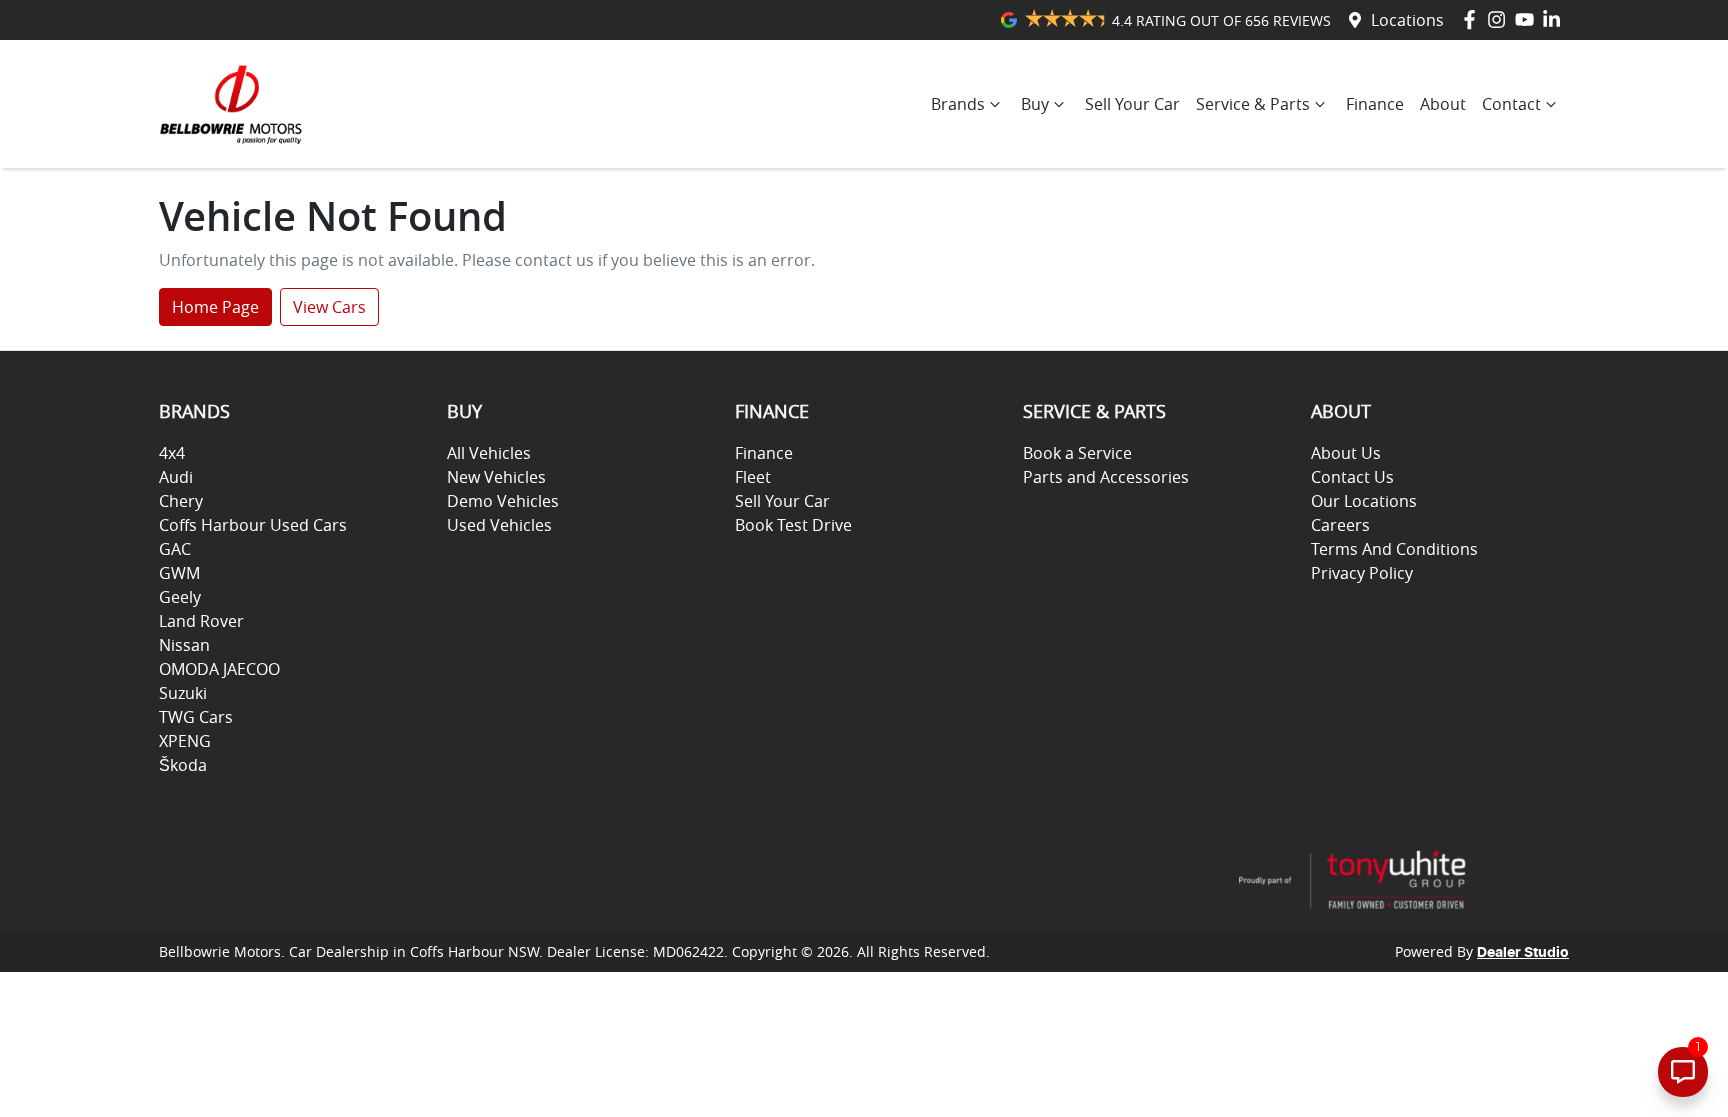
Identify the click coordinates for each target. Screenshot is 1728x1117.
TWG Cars (196, 717)
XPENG (185, 741)
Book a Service (1077, 453)
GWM (179, 573)
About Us (1346, 453)
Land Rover (201, 621)
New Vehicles (496, 477)
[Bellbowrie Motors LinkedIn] (1555, 19)
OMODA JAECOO (219, 669)
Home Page (215, 307)
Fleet (753, 477)
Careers (1340, 525)
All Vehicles (489, 453)
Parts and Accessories (1106, 477)
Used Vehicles (499, 525)
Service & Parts (1253, 104)
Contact (1511, 104)
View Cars (329, 307)
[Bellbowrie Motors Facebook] (1473, 19)
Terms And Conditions (1394, 549)
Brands (958, 104)
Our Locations (1364, 501)
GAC (175, 549)
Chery (181, 501)
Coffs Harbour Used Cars (253, 525)
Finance (1375, 104)
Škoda (183, 765)
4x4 (172, 453)
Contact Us (1352, 477)
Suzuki (183, 693)
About (1443, 104)
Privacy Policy (1362, 573)
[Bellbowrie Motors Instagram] (1500, 19)
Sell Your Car (1132, 104)
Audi (176, 477)
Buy (1035, 104)
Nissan (184, 645)
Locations (1407, 20)
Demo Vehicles (503, 501)
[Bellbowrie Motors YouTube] (1528, 19)
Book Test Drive (793, 525)
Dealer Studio (1523, 953)
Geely (180, 597)
